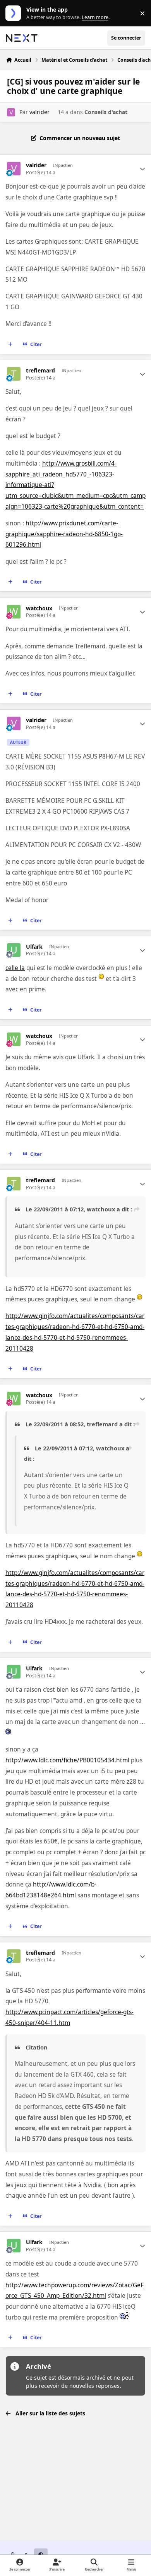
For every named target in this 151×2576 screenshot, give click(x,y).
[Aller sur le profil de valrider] (11, 112)
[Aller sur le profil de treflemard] (14, 374)
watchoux (39, 608)
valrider (39, 112)
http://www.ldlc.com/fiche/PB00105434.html (67, 1760)
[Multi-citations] (10, 345)
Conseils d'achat (106, 112)
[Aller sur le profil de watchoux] (14, 612)
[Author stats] (142, 169)
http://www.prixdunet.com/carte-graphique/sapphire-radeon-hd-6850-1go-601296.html (64, 534)
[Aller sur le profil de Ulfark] (14, 950)
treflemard (40, 371)
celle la (15, 968)
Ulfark (34, 947)
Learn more (15, 13)
